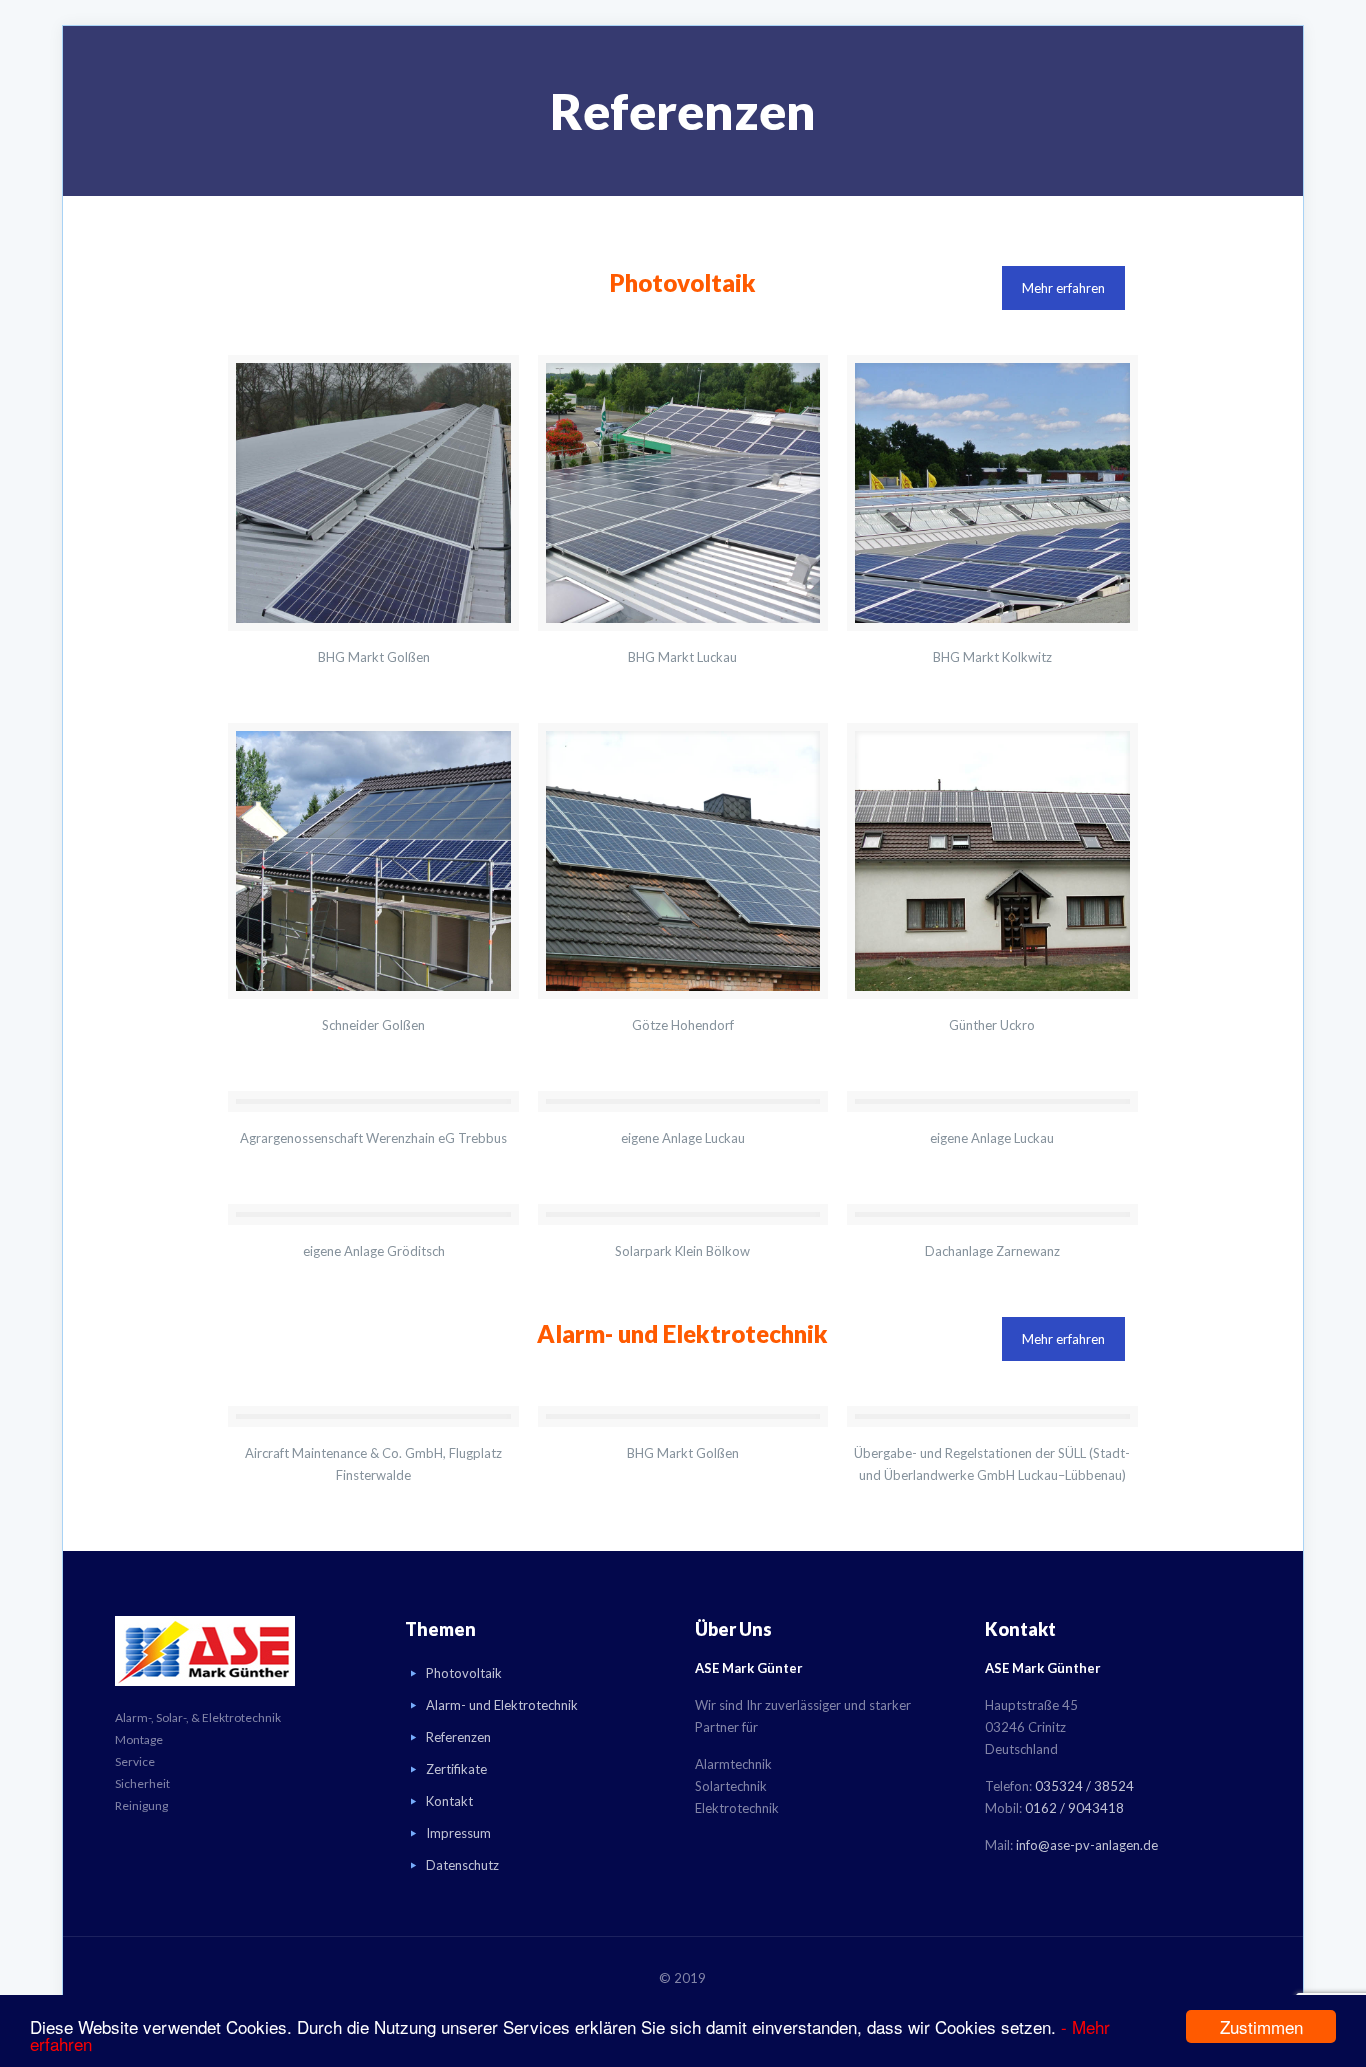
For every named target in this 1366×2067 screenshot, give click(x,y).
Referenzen (458, 1737)
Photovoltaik (464, 1673)
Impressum (458, 1833)
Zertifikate (456, 1769)
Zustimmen (1261, 2026)
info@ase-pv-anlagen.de (1087, 1845)
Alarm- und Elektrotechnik (502, 1705)
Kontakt (449, 1801)
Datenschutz (462, 1865)
